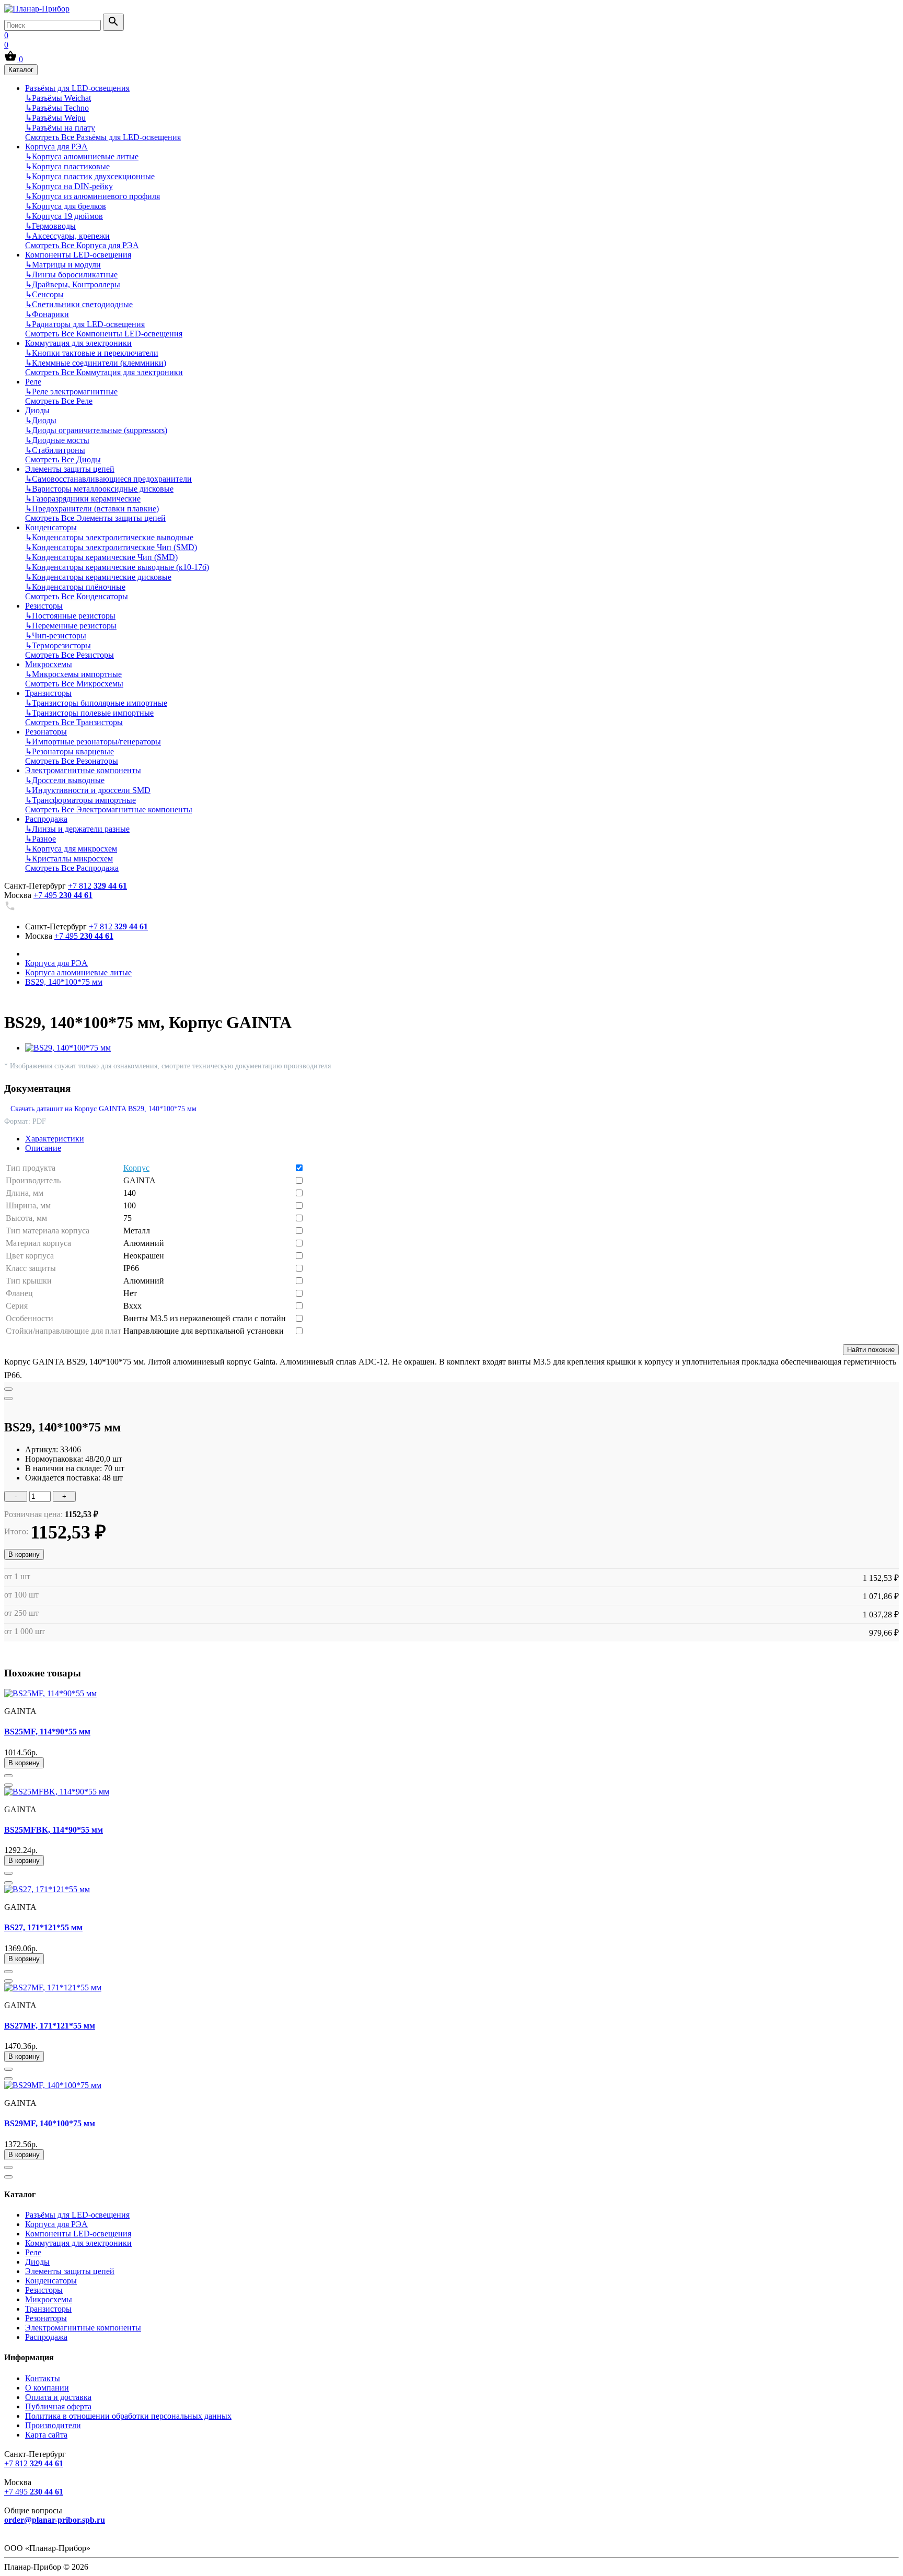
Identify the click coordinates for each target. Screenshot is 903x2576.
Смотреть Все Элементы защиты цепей (95, 518)
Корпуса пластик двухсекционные (90, 176)
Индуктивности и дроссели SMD (88, 790)
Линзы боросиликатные (71, 275)
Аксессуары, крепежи (67, 236)
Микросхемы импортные (73, 674)
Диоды (37, 410)
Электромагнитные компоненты (83, 770)
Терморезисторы (58, 645)
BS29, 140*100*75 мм (64, 982)
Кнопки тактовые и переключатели (92, 353)
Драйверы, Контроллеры (73, 284)
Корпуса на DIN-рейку (69, 186)
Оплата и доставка (58, 2397)
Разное (40, 839)
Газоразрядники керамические (83, 499)
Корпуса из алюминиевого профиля (92, 196)
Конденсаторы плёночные (75, 587)
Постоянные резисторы (70, 616)
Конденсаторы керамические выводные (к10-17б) (117, 567)
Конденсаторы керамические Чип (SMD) (101, 557)
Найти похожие (871, 1350)
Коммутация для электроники (78, 343)
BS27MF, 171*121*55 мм (50, 2026)
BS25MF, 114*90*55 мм (47, 1732)
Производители (53, 2425)
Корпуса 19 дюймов (64, 216)
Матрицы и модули (63, 265)
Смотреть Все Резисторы (70, 655)
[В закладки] (8, 1389)
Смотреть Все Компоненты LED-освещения (104, 334)
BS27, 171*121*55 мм (43, 1927)
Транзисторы (48, 693)
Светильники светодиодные (79, 304)
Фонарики (47, 314)
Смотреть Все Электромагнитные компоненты (109, 809)
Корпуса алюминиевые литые (82, 156)
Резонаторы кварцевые (70, 751)
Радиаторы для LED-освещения (85, 324)
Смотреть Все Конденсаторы (77, 596)
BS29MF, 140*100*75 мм (50, 2123)
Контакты (43, 2378)
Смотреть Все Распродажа (72, 868)
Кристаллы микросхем (69, 859)
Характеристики (55, 1139)
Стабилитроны (55, 450)
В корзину (24, 1554)
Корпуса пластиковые (67, 166)
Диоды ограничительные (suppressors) (96, 430)
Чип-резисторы (56, 636)
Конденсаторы (51, 527)
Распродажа (46, 819)
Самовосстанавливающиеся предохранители (108, 479)
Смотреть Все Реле (59, 401)
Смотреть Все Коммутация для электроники (104, 372)
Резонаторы (46, 732)
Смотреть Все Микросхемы (74, 684)
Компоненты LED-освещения (78, 255)
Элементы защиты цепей (70, 469)
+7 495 (63, 895)
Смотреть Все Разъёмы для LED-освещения (103, 137)
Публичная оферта (58, 2406)
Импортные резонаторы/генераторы (93, 742)
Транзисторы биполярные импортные (96, 703)
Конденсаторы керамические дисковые (98, 577)
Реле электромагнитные (71, 392)
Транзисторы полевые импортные (89, 713)
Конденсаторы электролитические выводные (109, 537)
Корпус (136, 1168)
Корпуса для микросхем (71, 849)
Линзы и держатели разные (77, 829)
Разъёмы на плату (60, 128)
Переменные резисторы (71, 626)
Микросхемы (49, 664)
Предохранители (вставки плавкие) (92, 509)
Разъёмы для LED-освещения (77, 88)
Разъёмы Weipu (55, 118)
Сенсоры (44, 294)
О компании (47, 2388)
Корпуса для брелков (66, 206)
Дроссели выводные (65, 780)
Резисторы (44, 606)
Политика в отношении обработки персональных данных (128, 2416)
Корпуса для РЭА (56, 147)
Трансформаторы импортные (80, 800)
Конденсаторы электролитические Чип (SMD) (111, 547)
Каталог (21, 70)
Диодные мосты (57, 440)
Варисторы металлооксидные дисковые (99, 489)
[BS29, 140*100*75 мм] (68, 1048)
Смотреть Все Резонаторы (72, 761)
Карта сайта (46, 2435)
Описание (43, 1148)
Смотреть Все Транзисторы (74, 722)
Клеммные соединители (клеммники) (96, 363)
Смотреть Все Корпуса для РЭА (82, 245)
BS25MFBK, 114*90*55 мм (54, 1830)
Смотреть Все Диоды (63, 459)
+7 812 (97, 886)
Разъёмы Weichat (58, 98)
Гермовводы (50, 226)
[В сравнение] (8, 1398)
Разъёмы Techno (57, 108)
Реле (33, 382)
